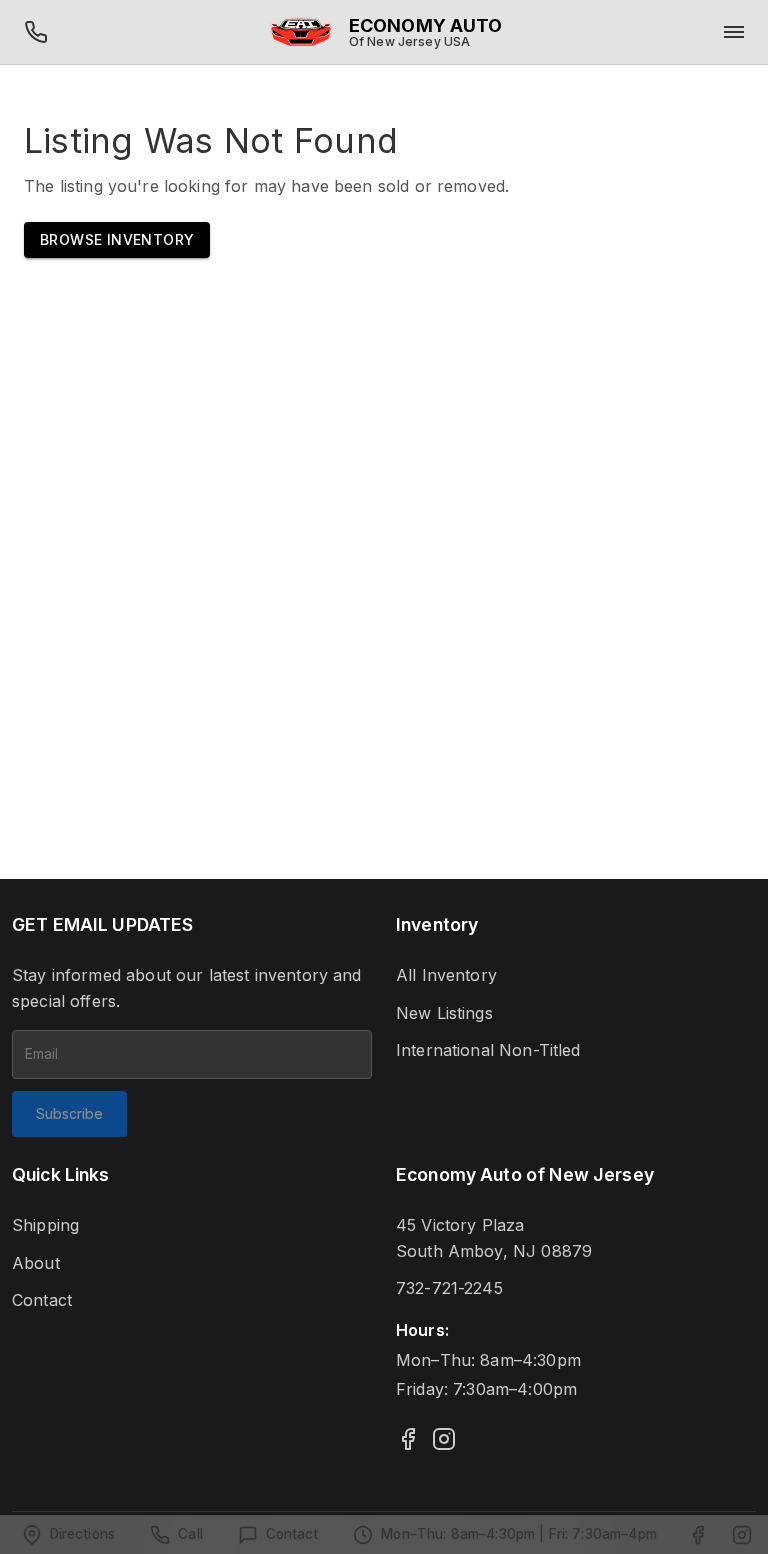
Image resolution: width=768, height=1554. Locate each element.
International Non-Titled (488, 1050)
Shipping (45, 1225)
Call (190, 1534)
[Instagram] (444, 1439)
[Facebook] (408, 1439)
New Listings (444, 1013)
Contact (42, 1300)
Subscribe (69, 1113)
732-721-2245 (449, 1288)
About (36, 1263)
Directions (83, 1534)
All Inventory (446, 975)
